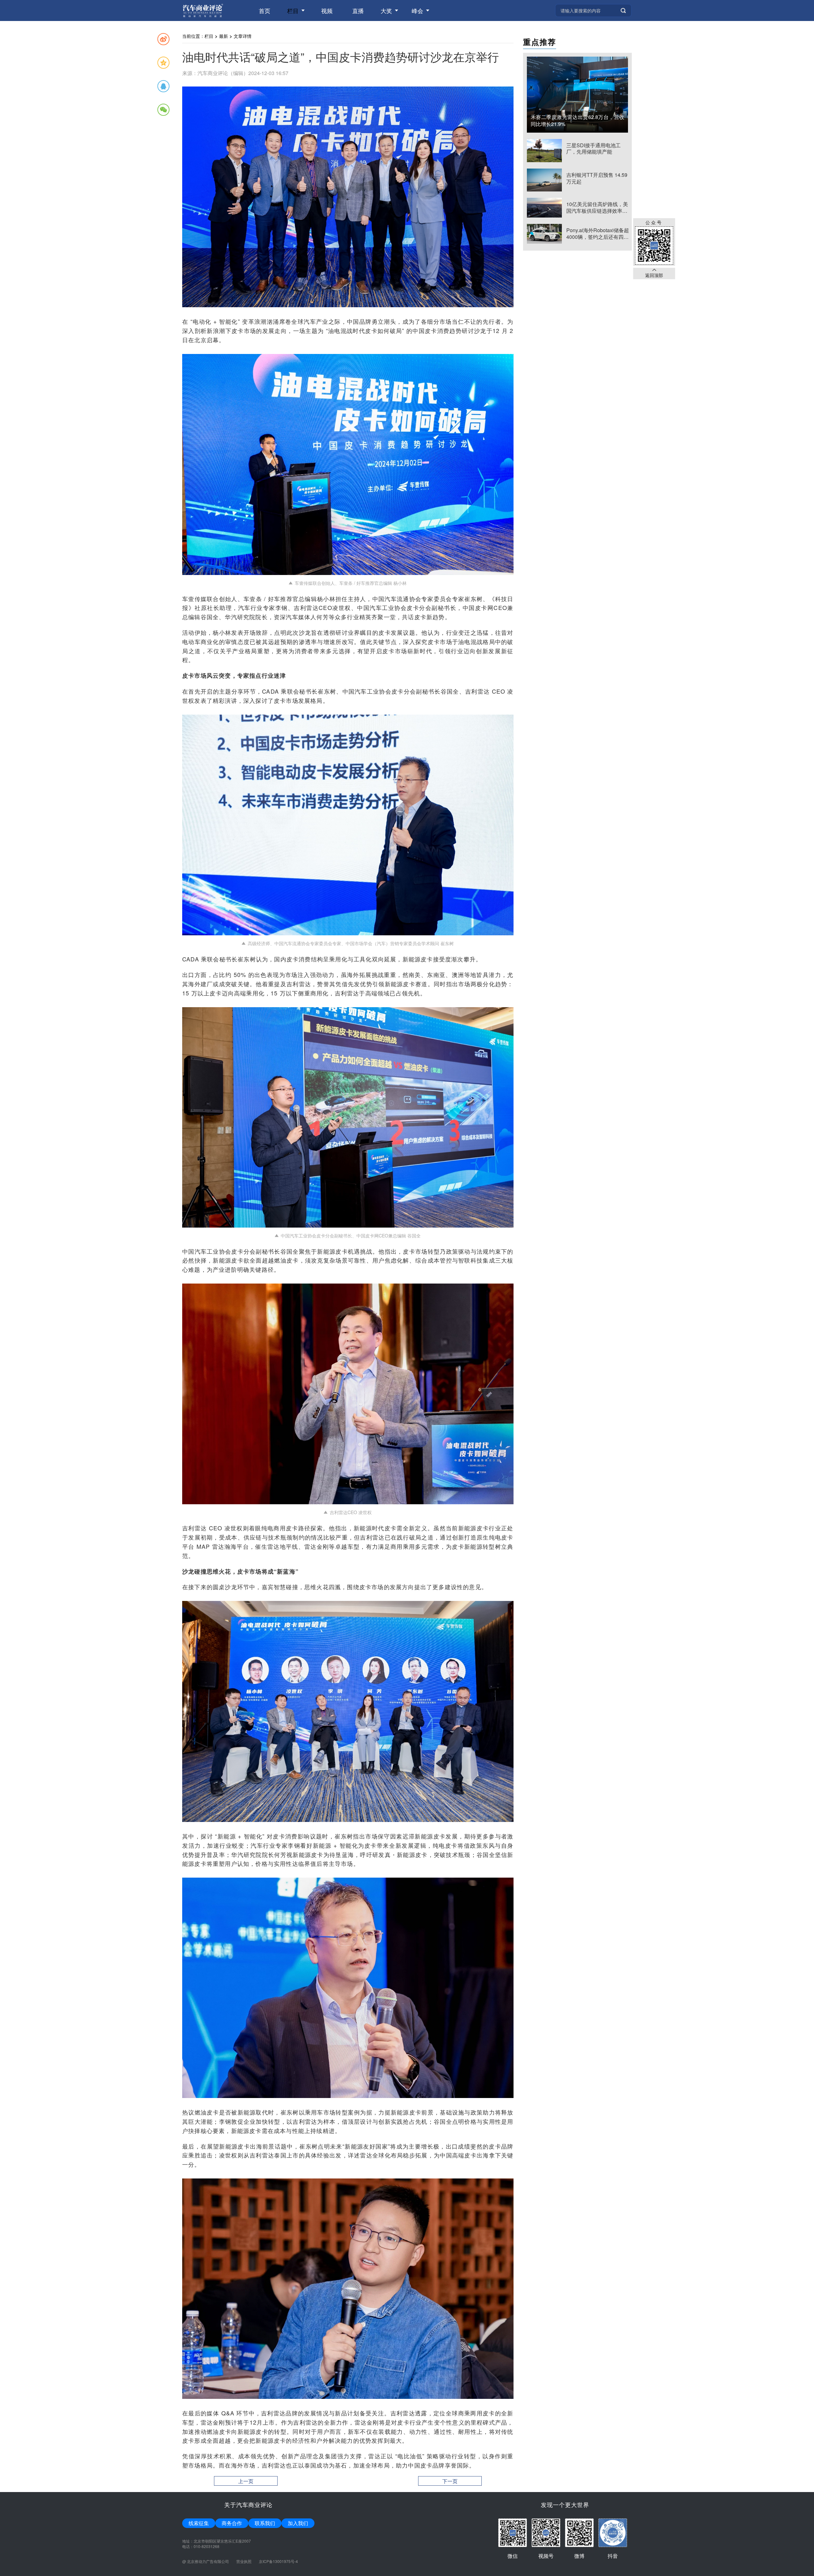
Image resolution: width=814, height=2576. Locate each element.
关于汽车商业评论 (248, 2504)
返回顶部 (654, 275)
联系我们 (265, 2523)
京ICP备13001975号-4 (278, 2561)
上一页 (246, 2481)
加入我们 (298, 2523)
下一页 (450, 2481)
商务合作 (232, 2523)
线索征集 (199, 2523)
